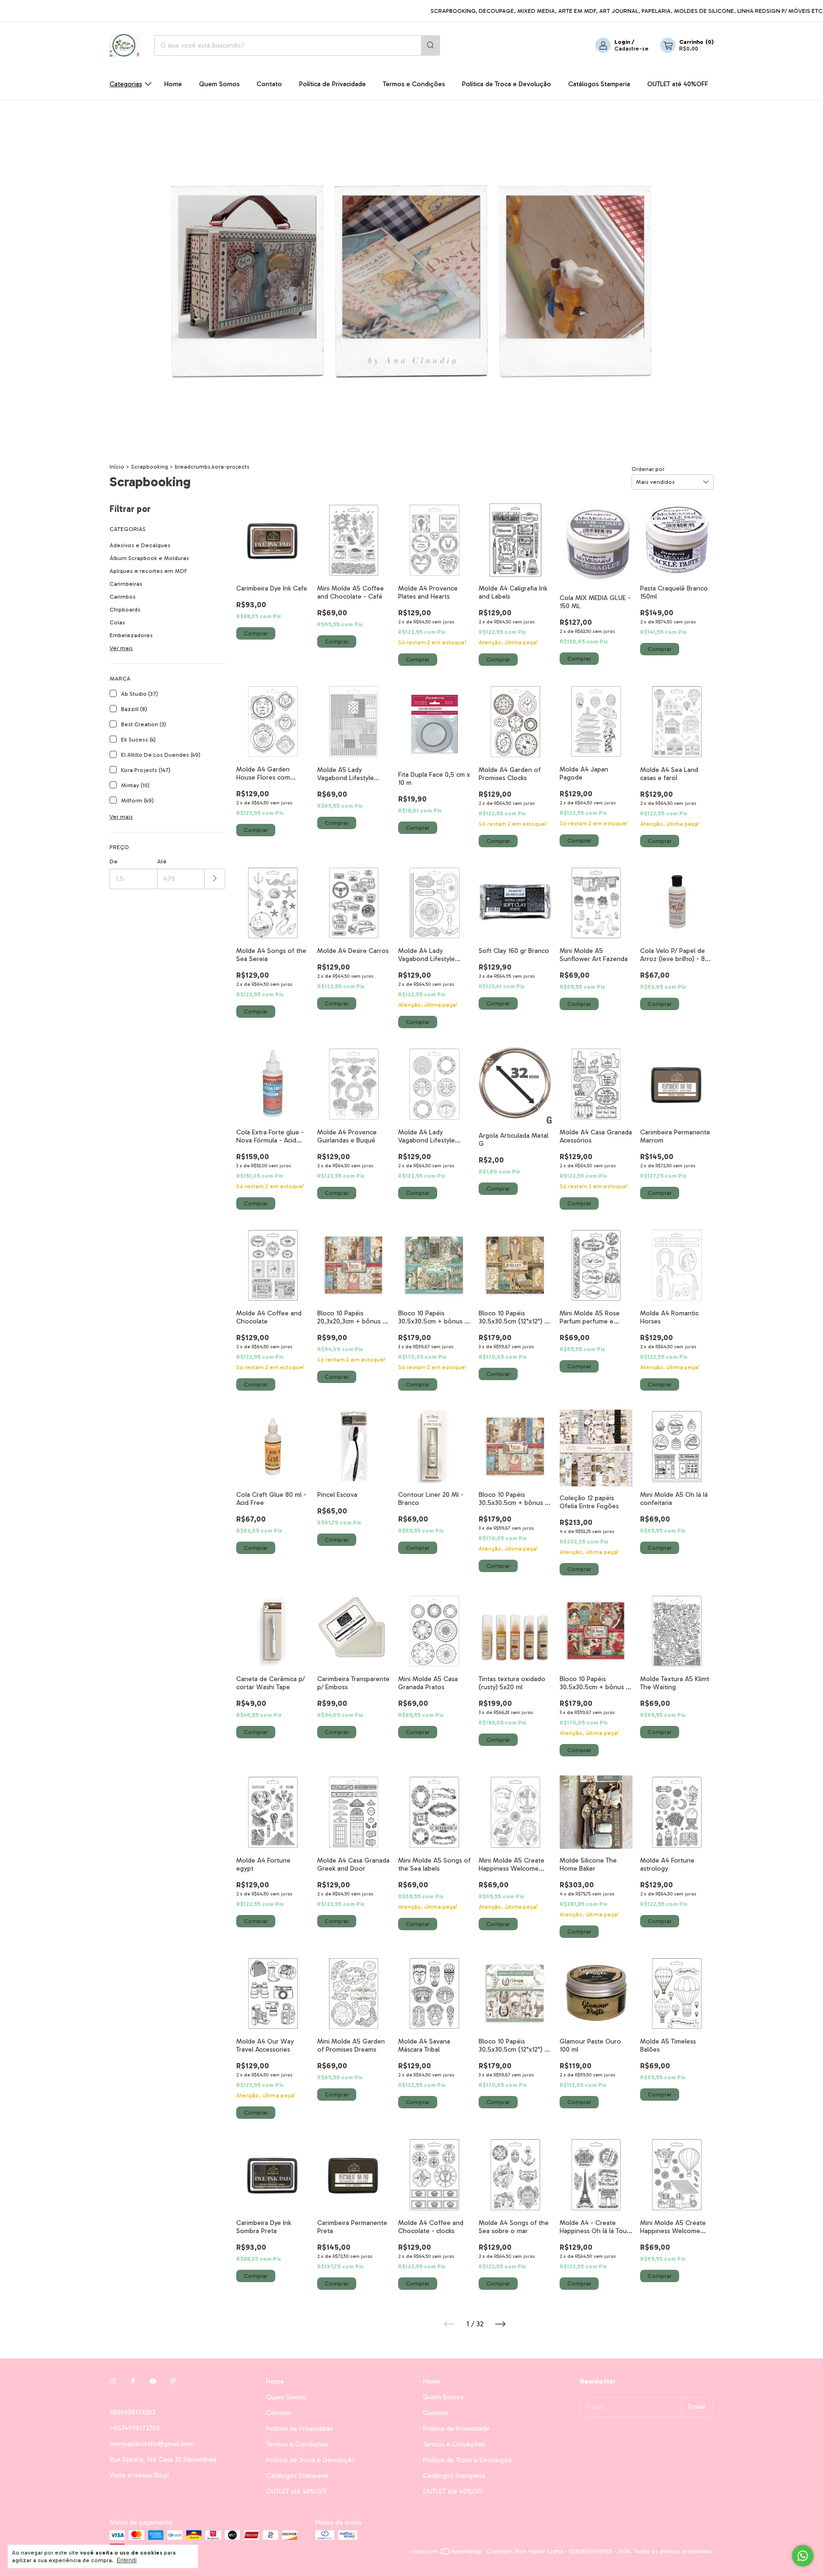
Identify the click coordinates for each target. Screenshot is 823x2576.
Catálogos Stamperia (599, 84)
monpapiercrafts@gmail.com (152, 2444)
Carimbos (123, 597)
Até (162, 862)
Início (117, 467)
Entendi (127, 2560)
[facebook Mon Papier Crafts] (133, 2381)
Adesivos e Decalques (140, 545)
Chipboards (125, 610)
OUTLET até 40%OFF (678, 84)
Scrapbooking (150, 467)
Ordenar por (648, 469)
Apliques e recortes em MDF (148, 571)
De (114, 862)
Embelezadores (131, 635)
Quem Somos (219, 84)
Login (622, 42)
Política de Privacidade (332, 84)
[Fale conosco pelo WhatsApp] (803, 2556)
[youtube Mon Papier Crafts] (153, 2381)
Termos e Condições (414, 84)
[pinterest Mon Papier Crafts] (173, 2381)
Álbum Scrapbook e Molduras (149, 558)
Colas (117, 622)
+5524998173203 (135, 2428)
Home (173, 84)
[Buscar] (431, 45)
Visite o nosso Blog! (139, 2475)
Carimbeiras (126, 584)
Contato (269, 84)
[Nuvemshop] (447, 2554)
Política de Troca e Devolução (507, 84)
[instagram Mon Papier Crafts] (113, 2381)
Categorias (126, 84)
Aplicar (215, 879)
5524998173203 (132, 2412)
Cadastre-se (632, 49)
